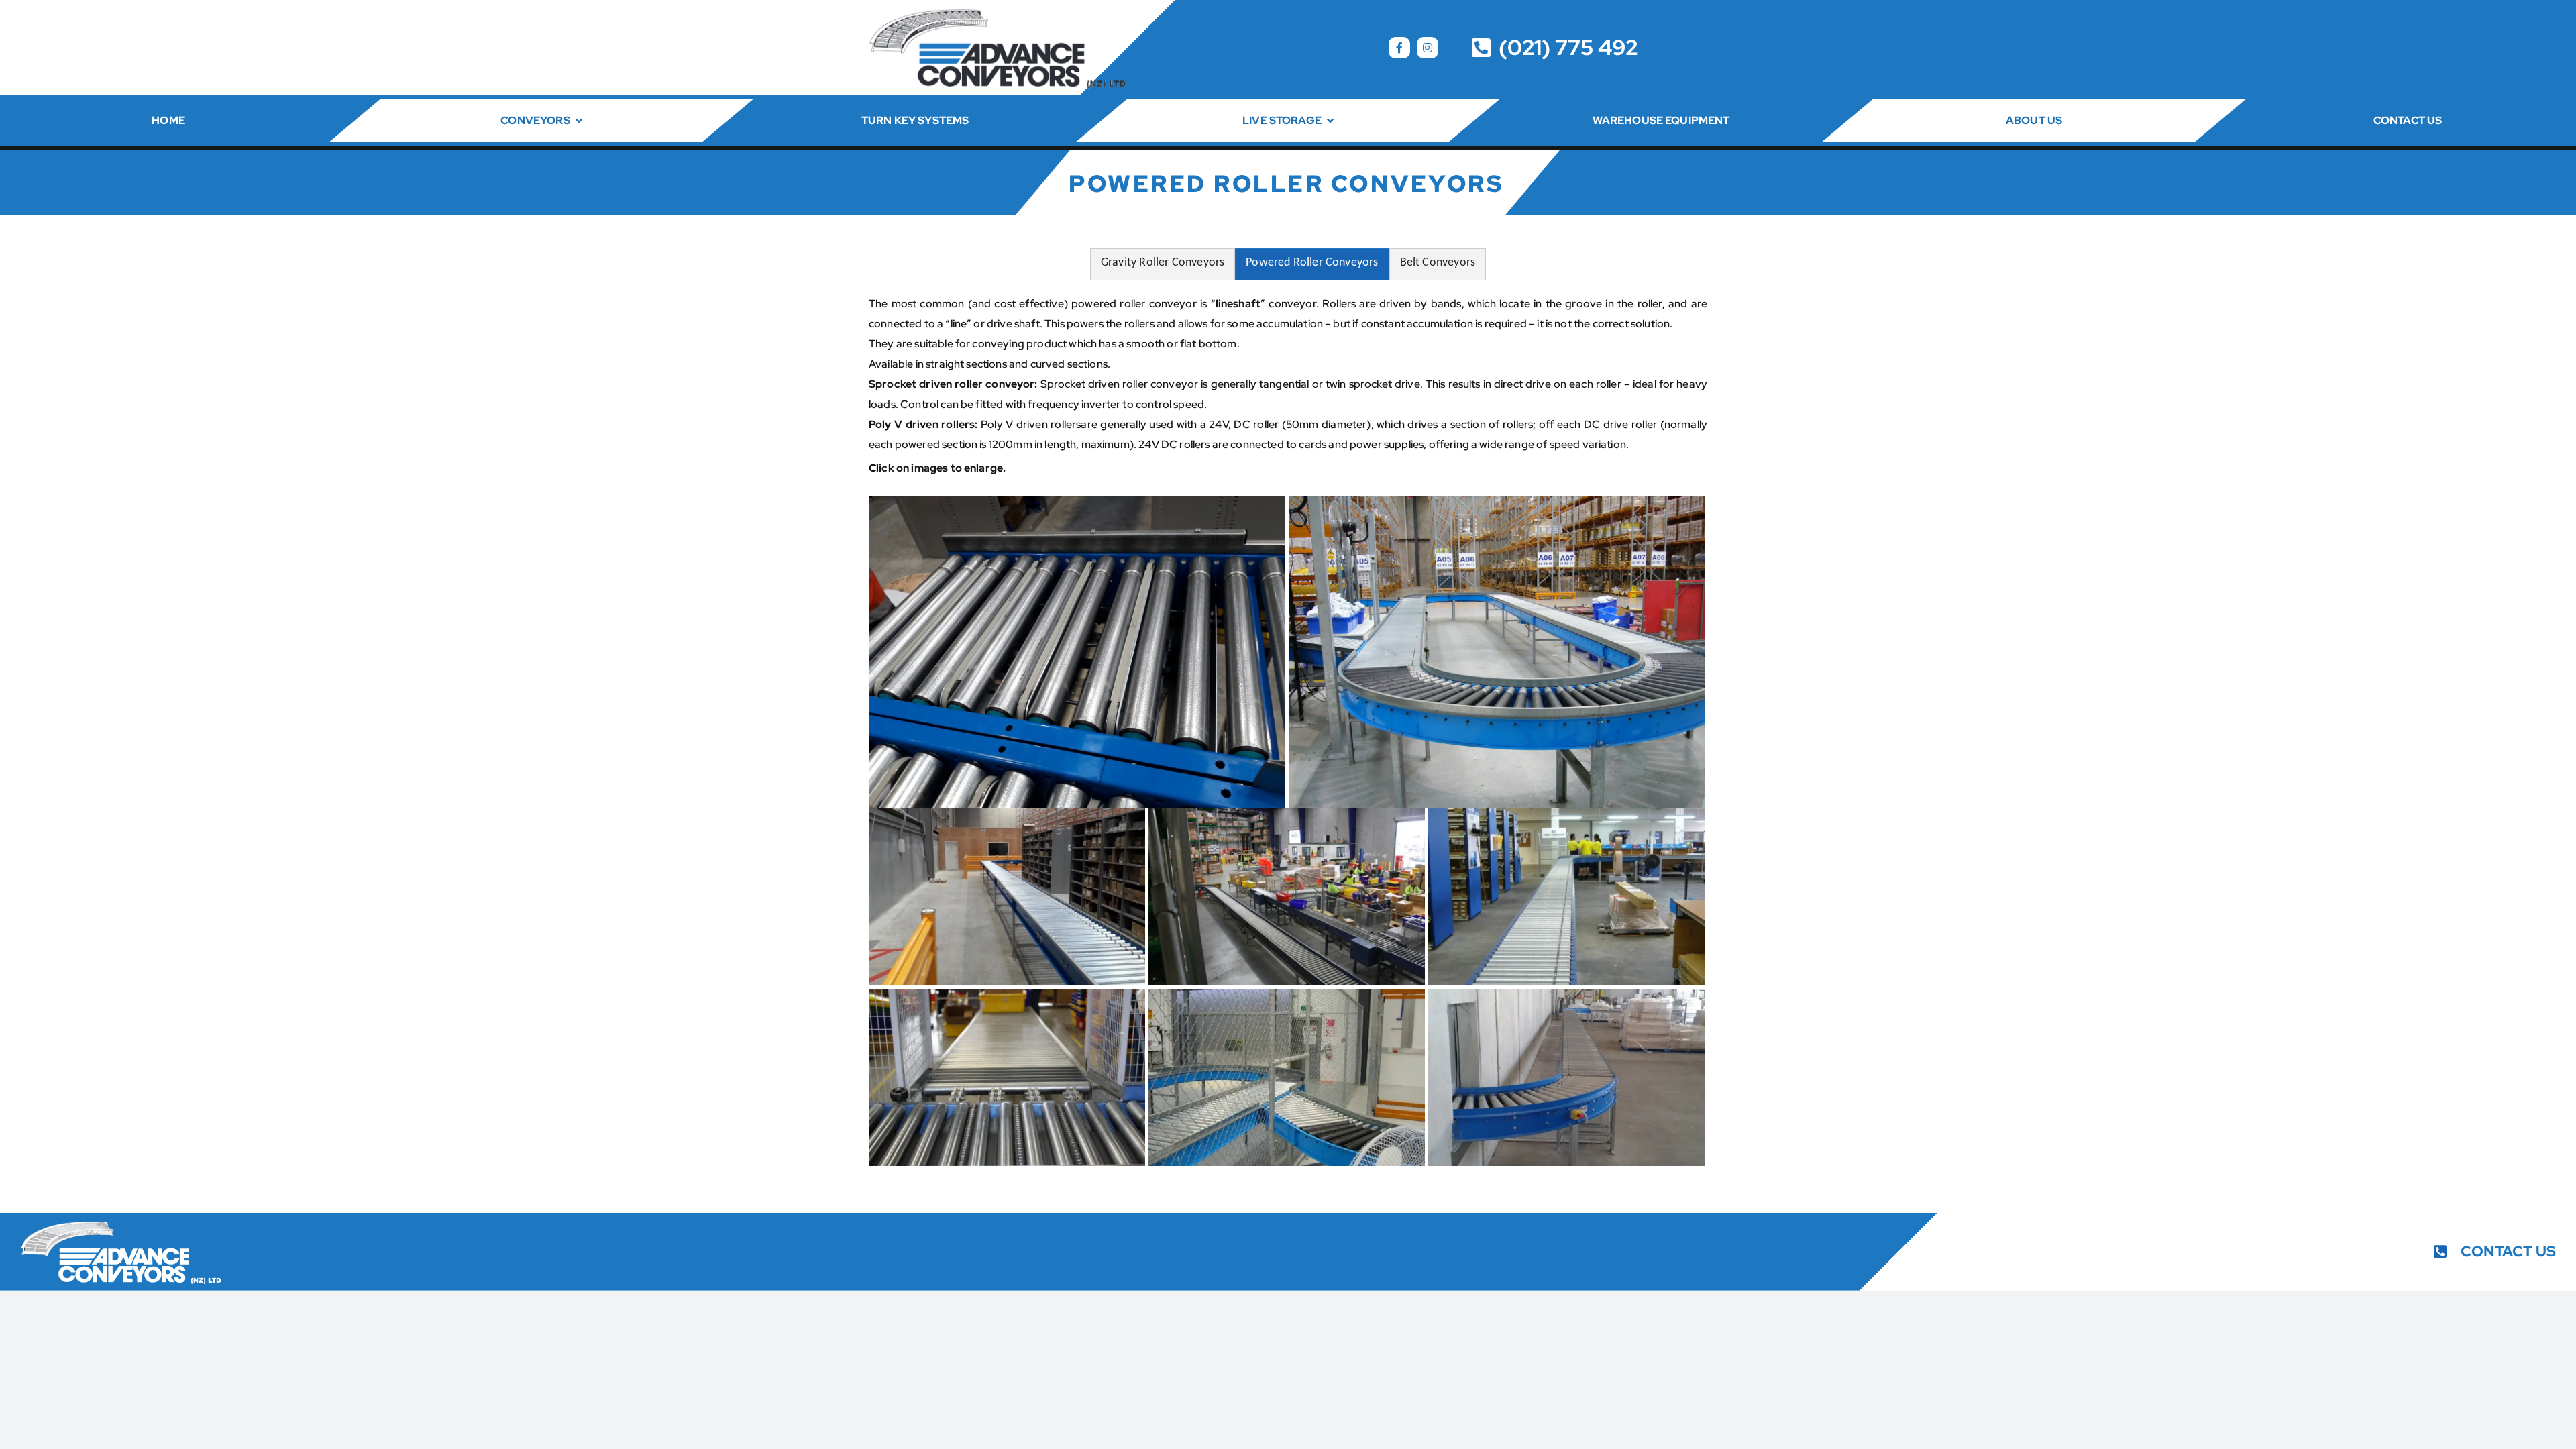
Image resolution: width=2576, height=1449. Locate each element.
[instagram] (1428, 48)
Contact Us (2508, 1251)
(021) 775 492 (1568, 47)
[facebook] (1399, 48)
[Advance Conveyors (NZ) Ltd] (997, 12)
